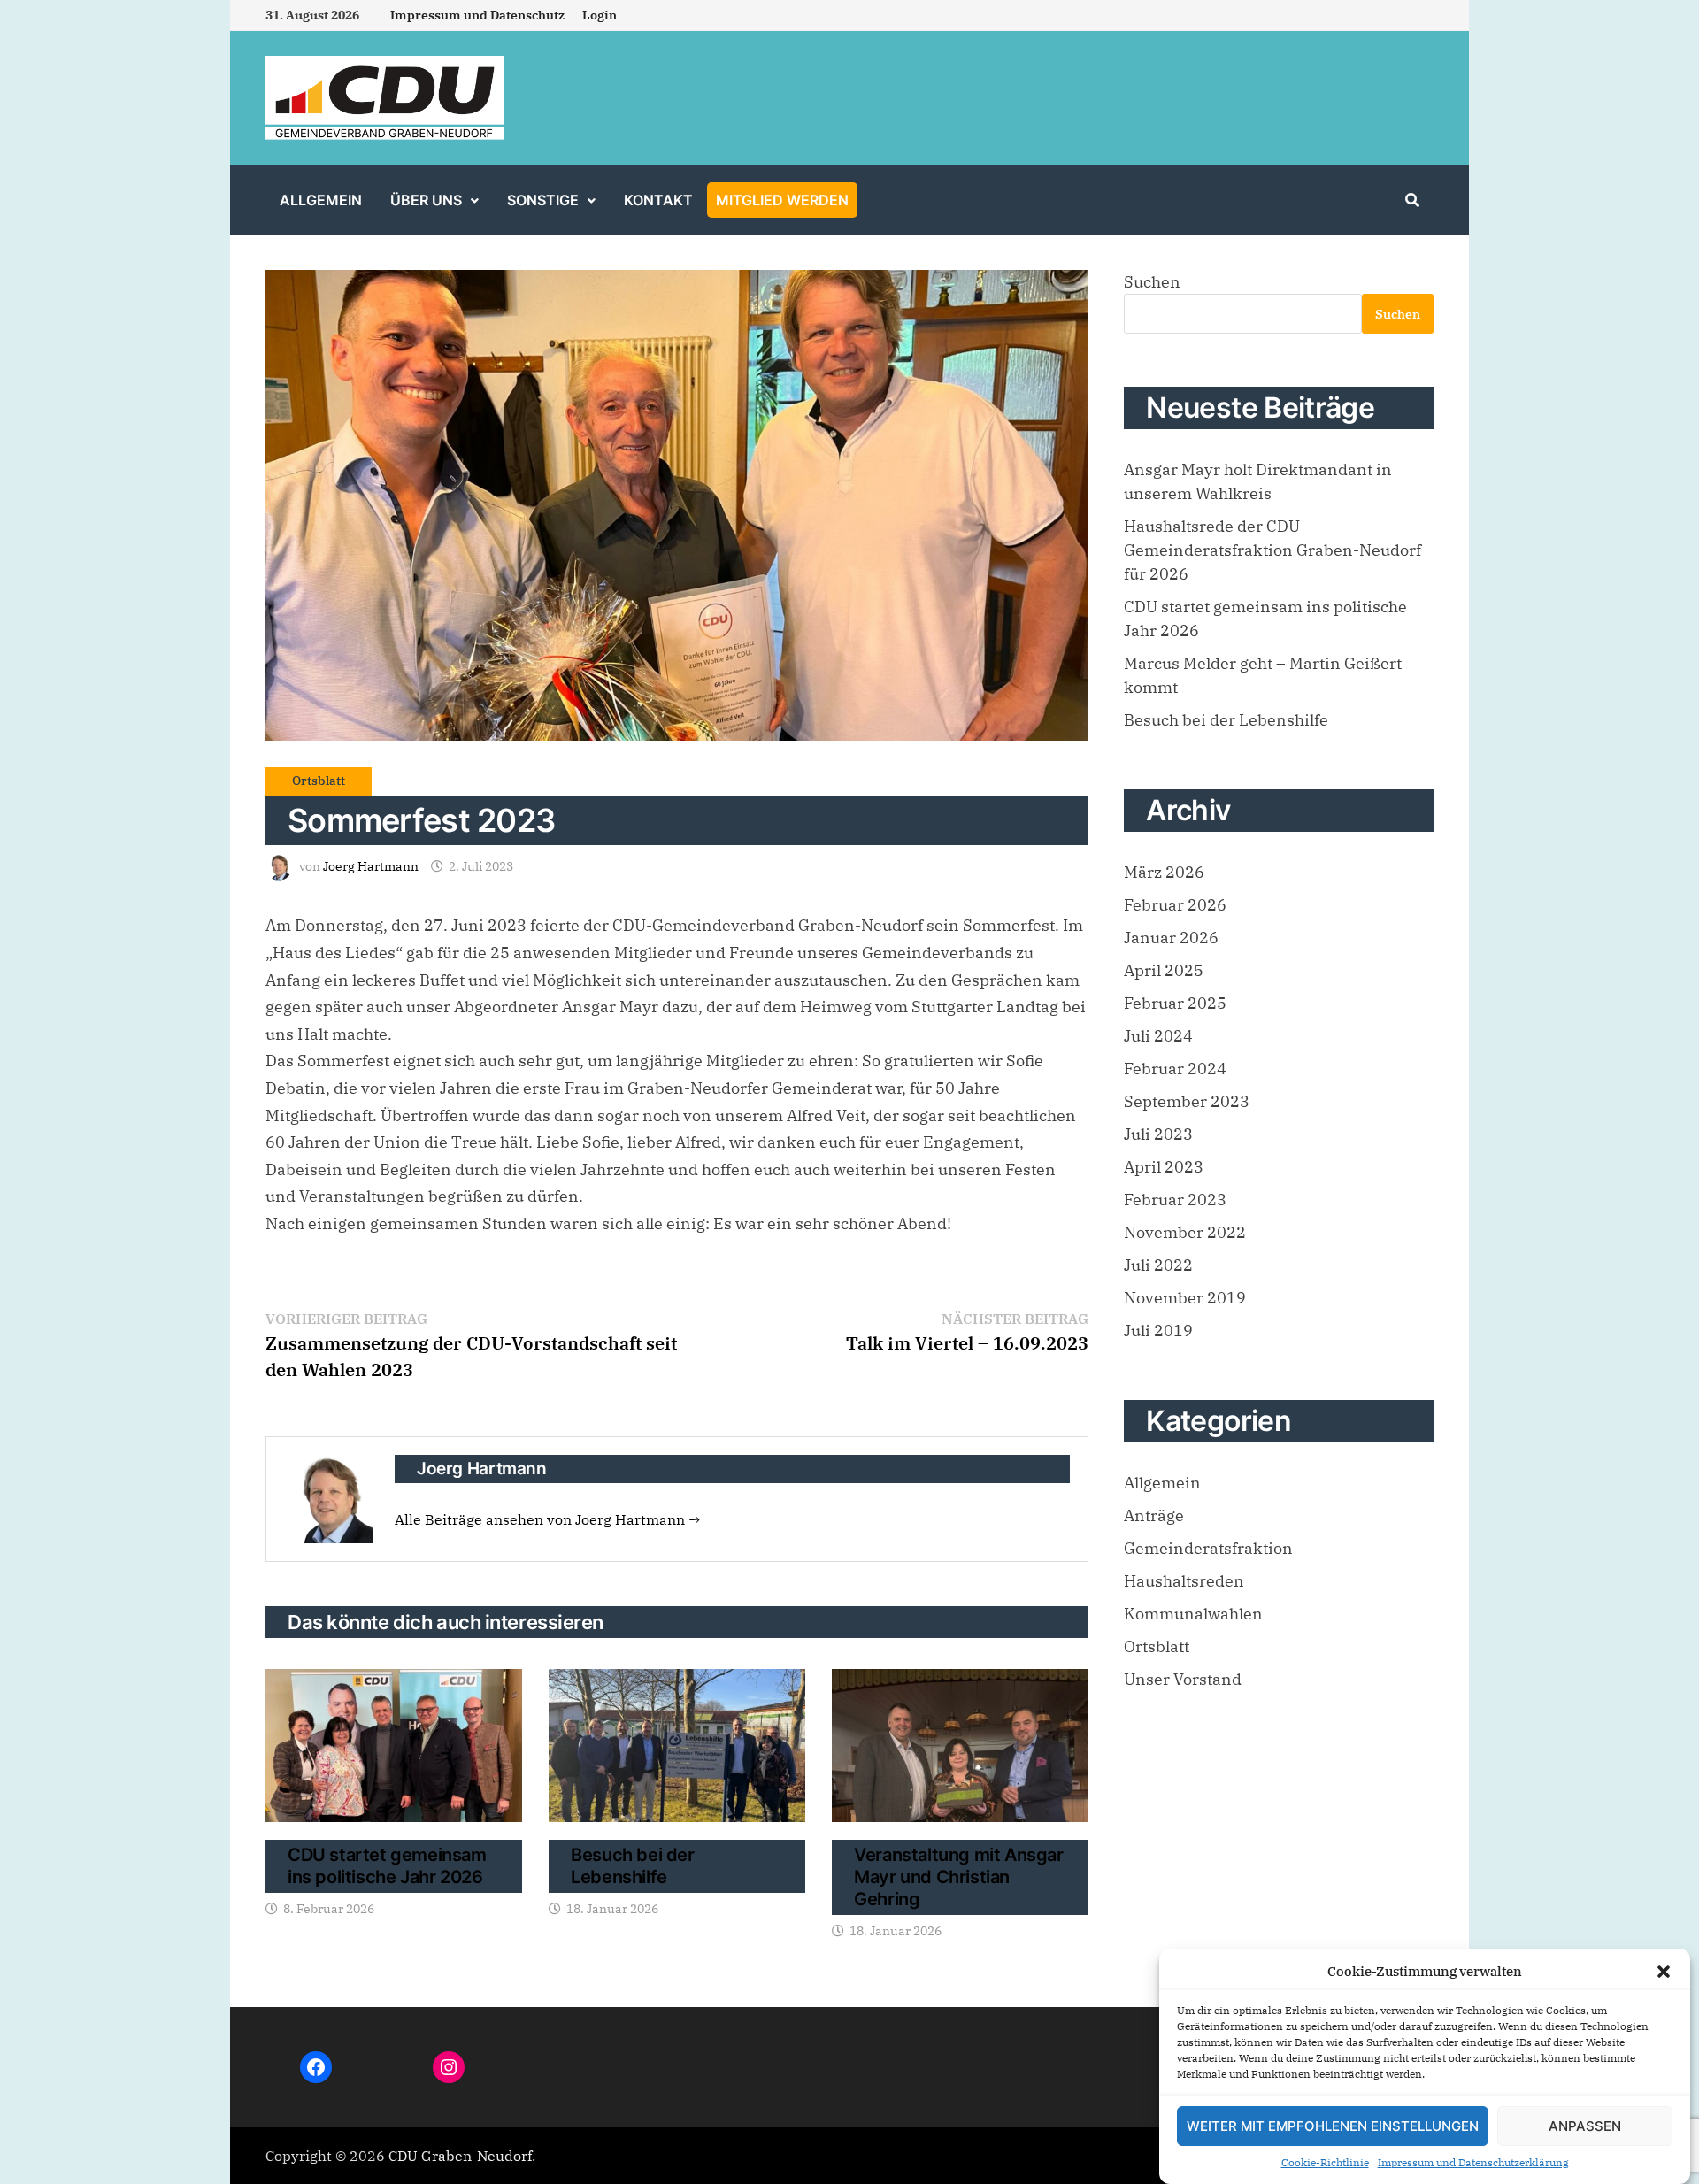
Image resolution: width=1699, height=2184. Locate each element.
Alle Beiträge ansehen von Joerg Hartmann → (548, 1519)
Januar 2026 (1171, 938)
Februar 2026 (1175, 905)
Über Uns (426, 200)
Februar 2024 (1175, 1069)
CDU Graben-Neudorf (460, 2156)
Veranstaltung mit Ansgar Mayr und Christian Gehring (958, 1877)
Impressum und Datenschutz (477, 15)
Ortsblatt (319, 781)
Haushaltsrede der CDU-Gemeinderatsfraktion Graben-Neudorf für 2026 (1272, 550)
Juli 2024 (1158, 1036)
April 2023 (1164, 1167)
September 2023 (1187, 1101)
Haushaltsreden (1184, 1581)
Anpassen (1585, 2126)
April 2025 (1164, 970)
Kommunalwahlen (1193, 1614)
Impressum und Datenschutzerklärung (1473, 2162)
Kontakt (658, 200)
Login (600, 15)
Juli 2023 (1158, 1134)
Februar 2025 (1175, 1003)
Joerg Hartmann (371, 866)
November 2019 (1185, 1298)
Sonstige (543, 200)
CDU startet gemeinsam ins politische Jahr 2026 (387, 1866)
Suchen (1152, 282)
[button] (1664, 1972)
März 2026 (1164, 872)
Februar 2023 (1175, 1200)
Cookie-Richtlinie (1325, 2162)
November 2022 (1185, 1232)
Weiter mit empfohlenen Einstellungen (1333, 2126)
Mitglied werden (782, 200)
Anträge (1154, 1515)
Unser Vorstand (1183, 1679)
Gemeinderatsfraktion (1208, 1548)
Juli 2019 (1158, 1330)
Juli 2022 (1158, 1265)
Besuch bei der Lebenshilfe (632, 1866)
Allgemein (321, 200)
